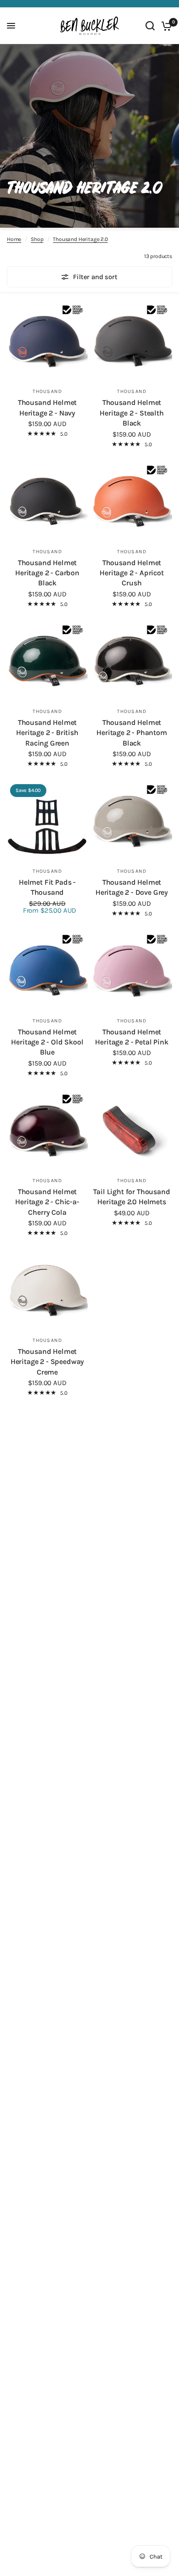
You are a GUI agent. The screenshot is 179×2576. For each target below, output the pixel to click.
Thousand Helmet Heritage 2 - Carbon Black (47, 573)
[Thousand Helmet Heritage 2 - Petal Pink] (132, 971)
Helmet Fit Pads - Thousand (47, 887)
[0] (165, 26)
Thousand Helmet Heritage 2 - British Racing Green (47, 733)
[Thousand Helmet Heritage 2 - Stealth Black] (132, 342)
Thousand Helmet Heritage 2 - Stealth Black (132, 413)
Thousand (47, 391)
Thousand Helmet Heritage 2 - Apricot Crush (132, 573)
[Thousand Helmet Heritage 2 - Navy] (47, 342)
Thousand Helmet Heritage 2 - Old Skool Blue (47, 1042)
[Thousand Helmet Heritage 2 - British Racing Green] (47, 662)
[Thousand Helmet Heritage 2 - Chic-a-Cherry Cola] (47, 1131)
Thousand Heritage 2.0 (80, 239)
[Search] (150, 26)
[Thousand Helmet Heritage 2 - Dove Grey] (132, 821)
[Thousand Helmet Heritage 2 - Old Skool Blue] (47, 971)
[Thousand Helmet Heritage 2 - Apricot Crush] (132, 502)
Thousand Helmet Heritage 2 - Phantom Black (132, 733)
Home (14, 239)
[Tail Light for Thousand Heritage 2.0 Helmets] (132, 1131)
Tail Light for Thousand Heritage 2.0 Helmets (131, 1197)
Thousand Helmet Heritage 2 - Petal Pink (131, 1037)
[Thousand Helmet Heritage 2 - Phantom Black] (132, 662)
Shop (37, 239)
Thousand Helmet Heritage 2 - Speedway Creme (47, 1362)
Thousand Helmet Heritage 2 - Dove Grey (132, 887)
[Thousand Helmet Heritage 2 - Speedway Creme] (47, 1291)
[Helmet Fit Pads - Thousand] (47, 821)
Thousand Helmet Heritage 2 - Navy (47, 407)
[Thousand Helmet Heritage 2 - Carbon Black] (47, 502)
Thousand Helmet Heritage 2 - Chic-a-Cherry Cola (47, 1202)
